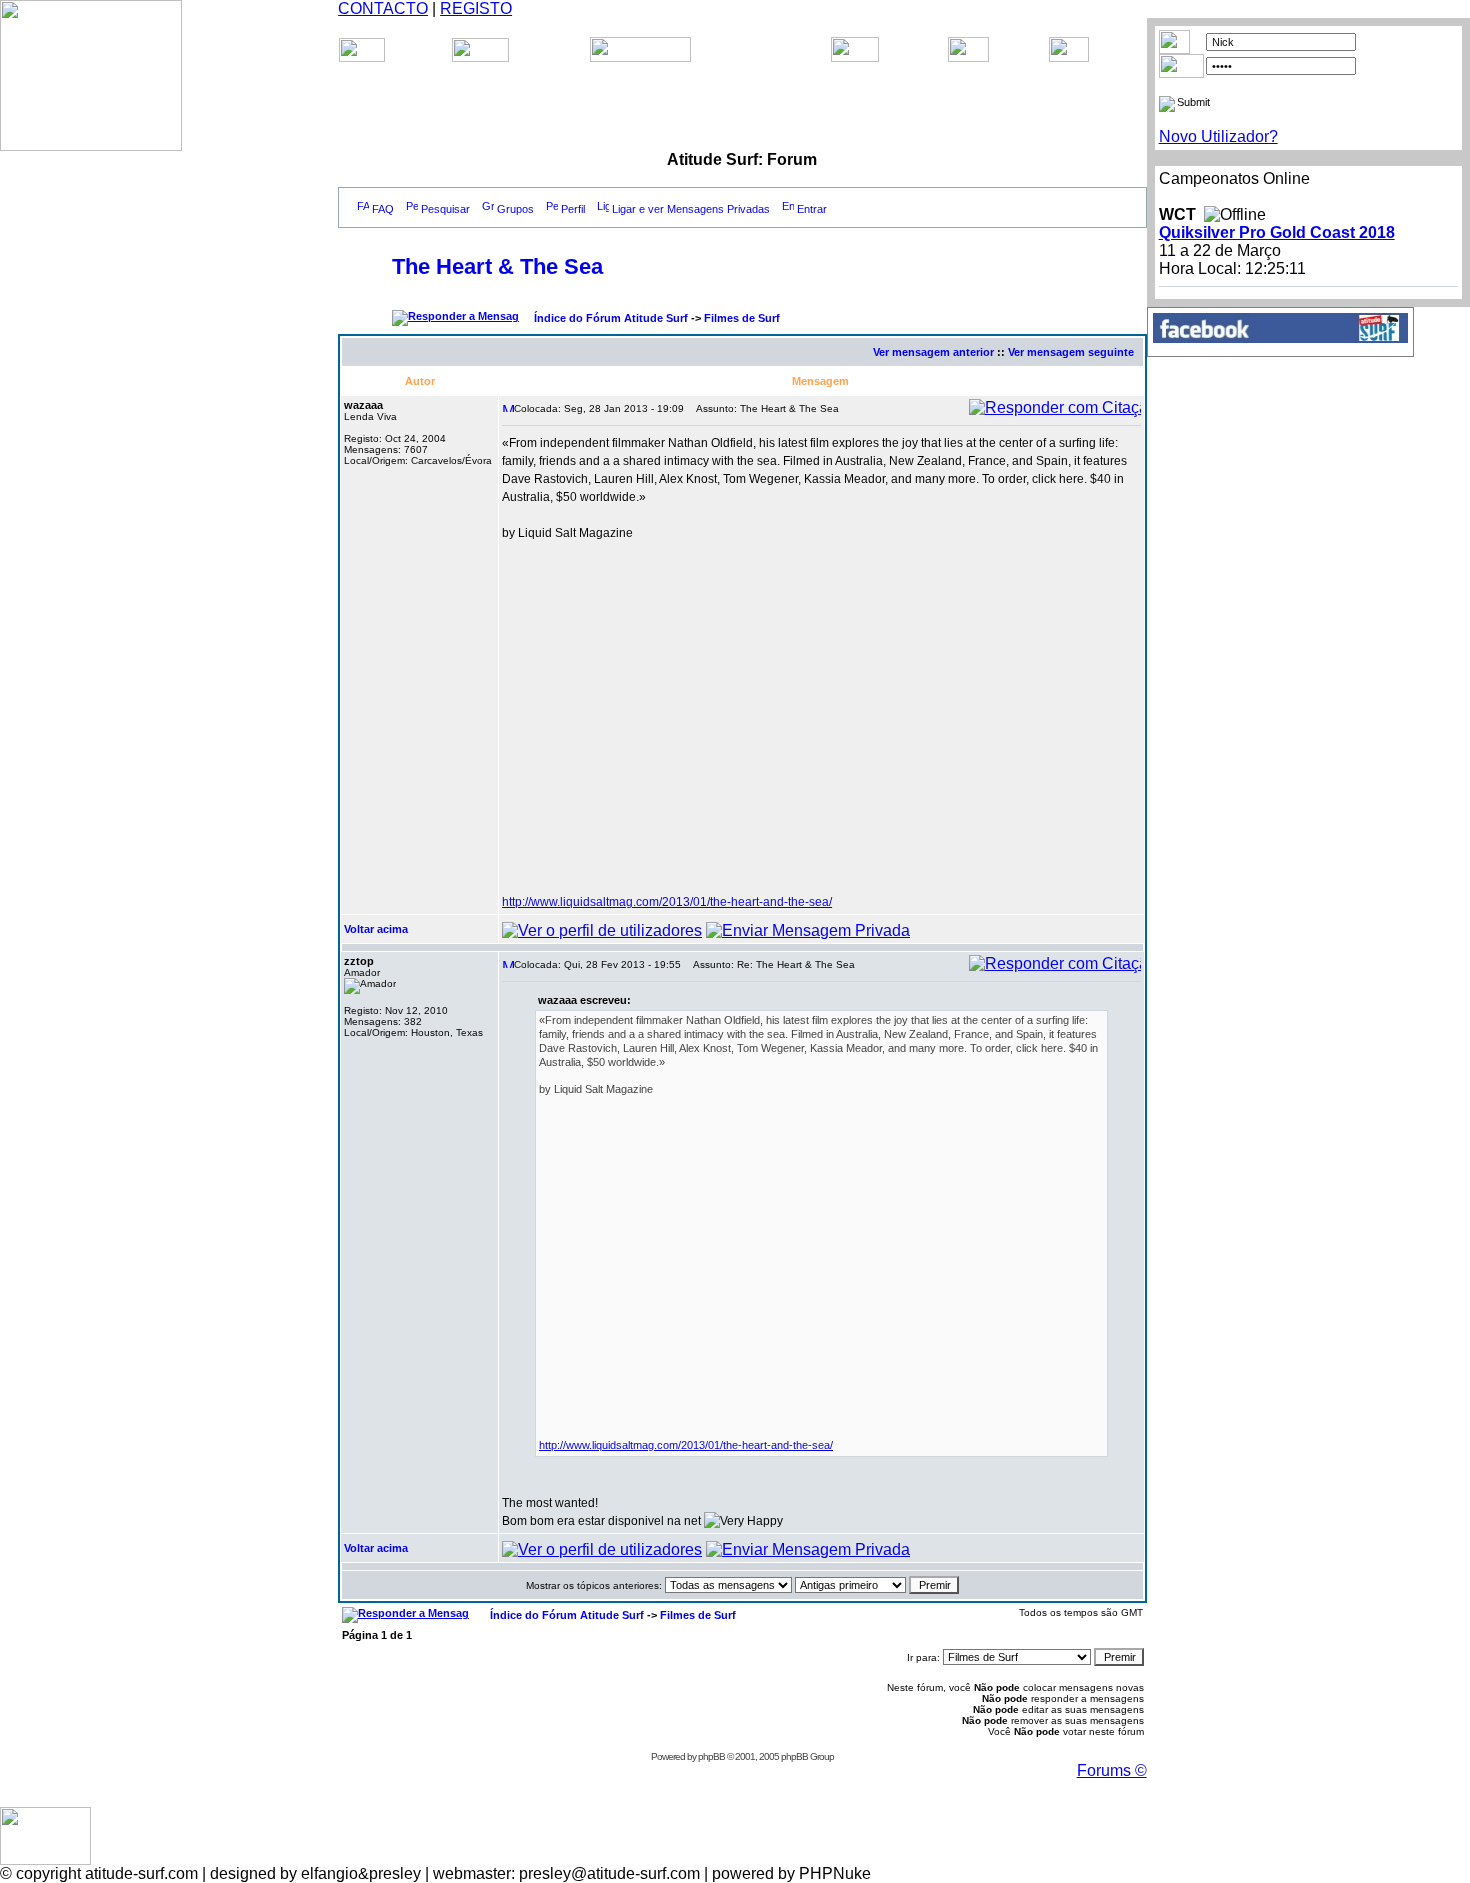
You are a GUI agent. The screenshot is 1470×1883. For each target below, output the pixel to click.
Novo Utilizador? (1218, 136)
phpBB (711, 1756)
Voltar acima (376, 929)
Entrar (812, 209)
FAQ (383, 209)
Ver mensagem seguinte (1071, 352)
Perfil (573, 209)
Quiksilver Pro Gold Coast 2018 (1277, 232)
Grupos (515, 209)
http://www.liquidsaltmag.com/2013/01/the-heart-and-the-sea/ (667, 902)
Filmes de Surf (742, 318)
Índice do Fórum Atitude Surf (611, 318)
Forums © (1112, 1770)
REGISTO (476, 8)
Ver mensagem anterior (933, 352)
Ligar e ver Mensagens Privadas (691, 209)
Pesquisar (445, 209)
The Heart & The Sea (497, 266)
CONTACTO (383, 8)
